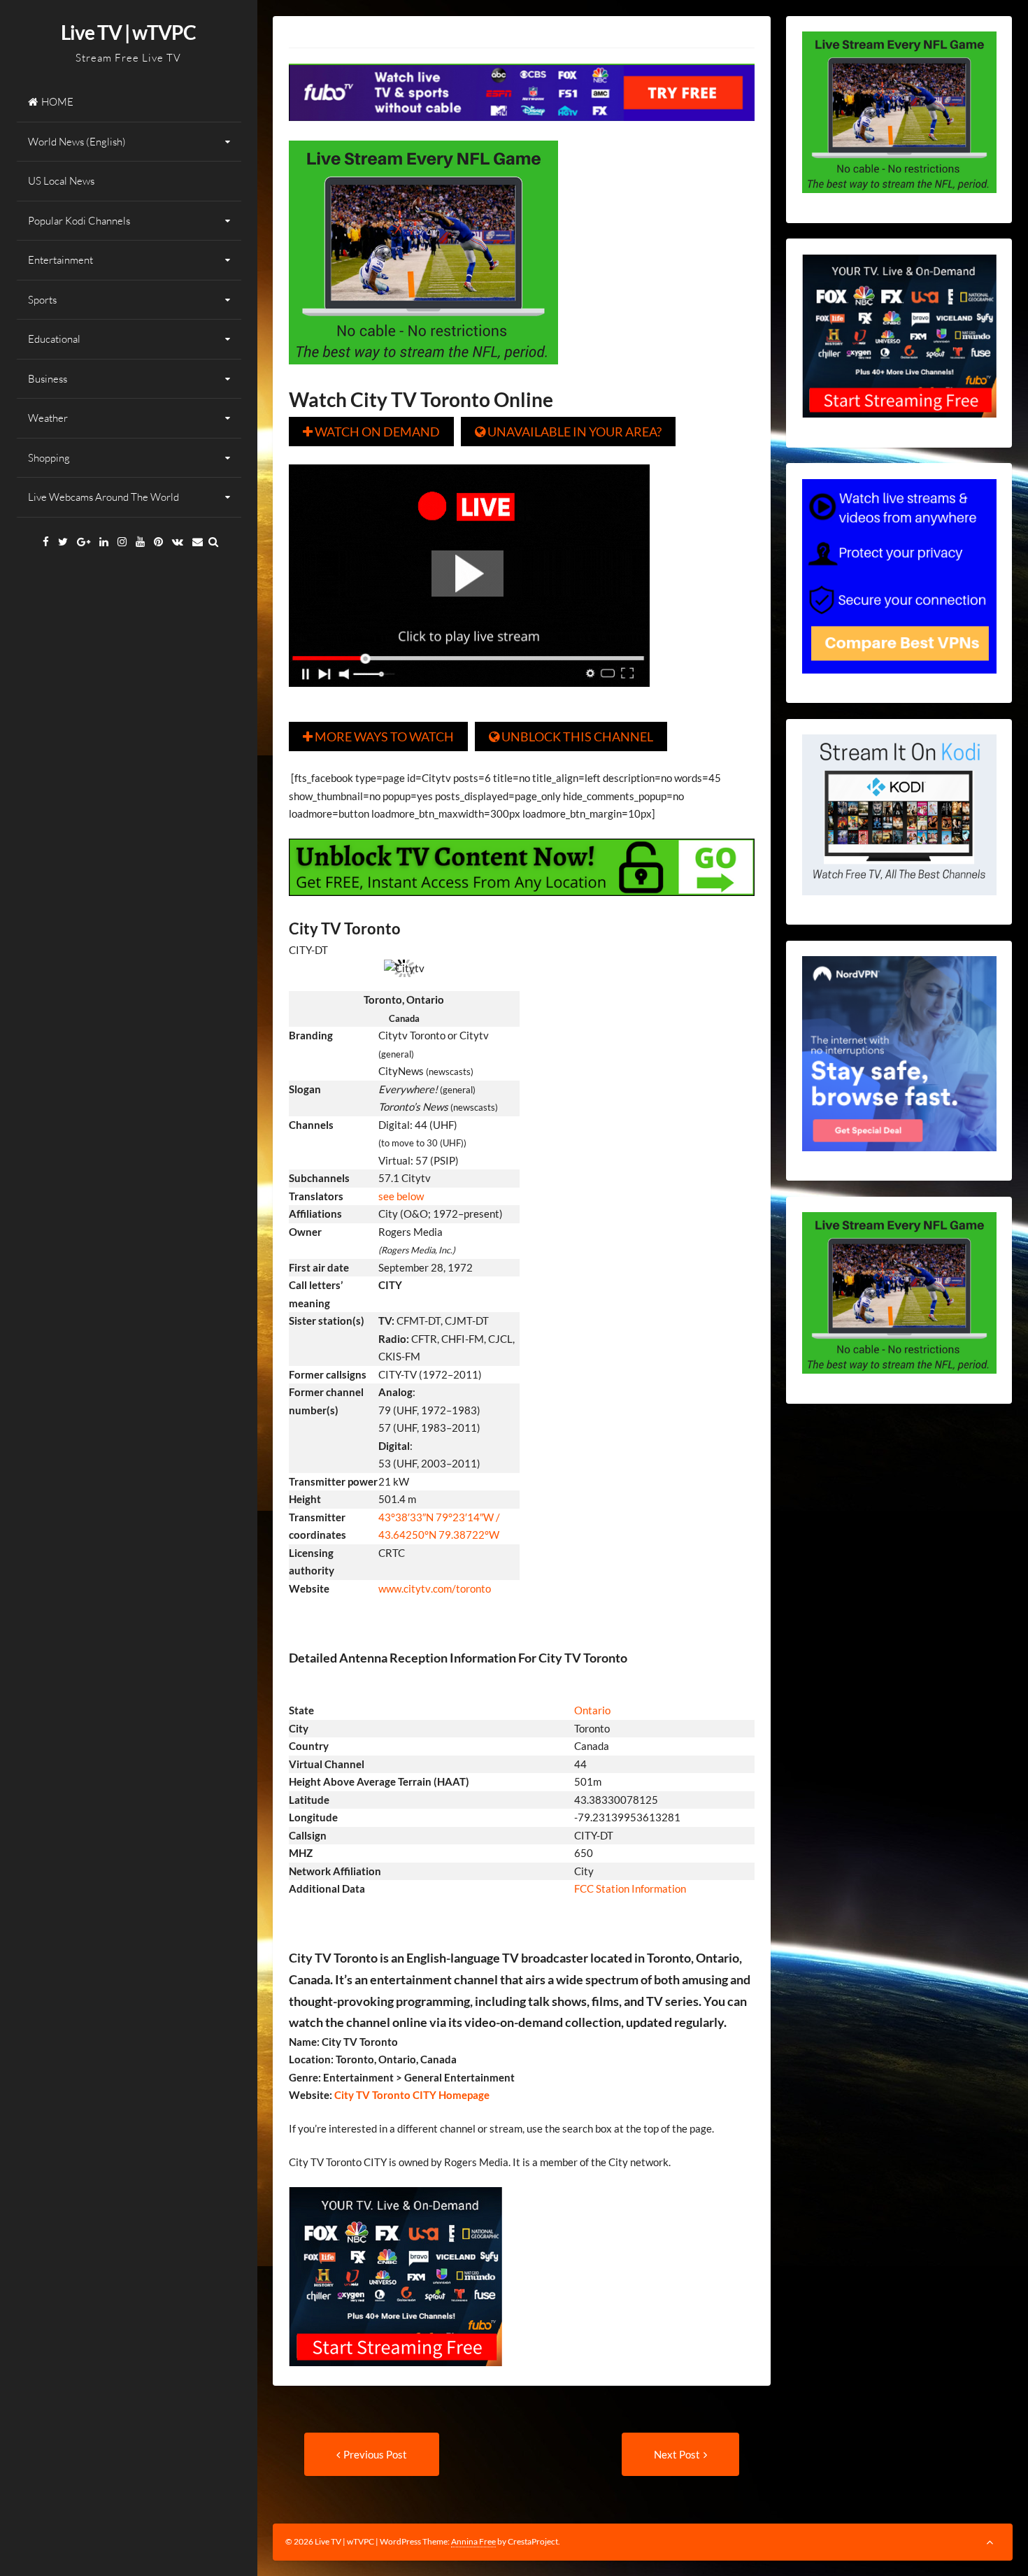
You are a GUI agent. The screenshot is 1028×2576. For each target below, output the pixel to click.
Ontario (592, 1710)
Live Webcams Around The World (103, 497)
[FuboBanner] (522, 131)
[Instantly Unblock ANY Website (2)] (522, 906)
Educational (54, 339)
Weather (48, 418)
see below (401, 1196)
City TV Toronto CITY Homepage (411, 2095)
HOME (57, 102)
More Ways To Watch (378, 736)
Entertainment (60, 260)
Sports (42, 300)
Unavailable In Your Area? (568, 432)
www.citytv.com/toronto (435, 1588)
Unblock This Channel (571, 736)
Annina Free (473, 2541)
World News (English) (77, 142)
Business (48, 379)
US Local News (61, 181)
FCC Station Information (631, 1888)
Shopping (49, 458)
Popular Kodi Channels (79, 221)
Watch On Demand (371, 432)
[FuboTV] (395, 2376)
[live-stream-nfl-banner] (423, 374)
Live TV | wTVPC (128, 32)
